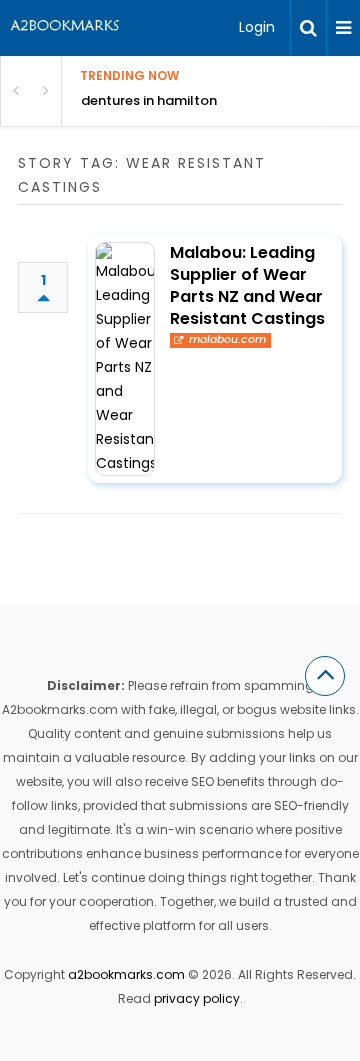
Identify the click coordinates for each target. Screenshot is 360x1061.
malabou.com (227, 340)
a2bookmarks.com (126, 974)
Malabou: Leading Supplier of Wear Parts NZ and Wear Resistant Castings (247, 285)
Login (257, 27)
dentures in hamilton (149, 100)
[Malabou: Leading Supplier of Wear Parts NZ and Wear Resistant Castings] (125, 359)
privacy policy (197, 998)
